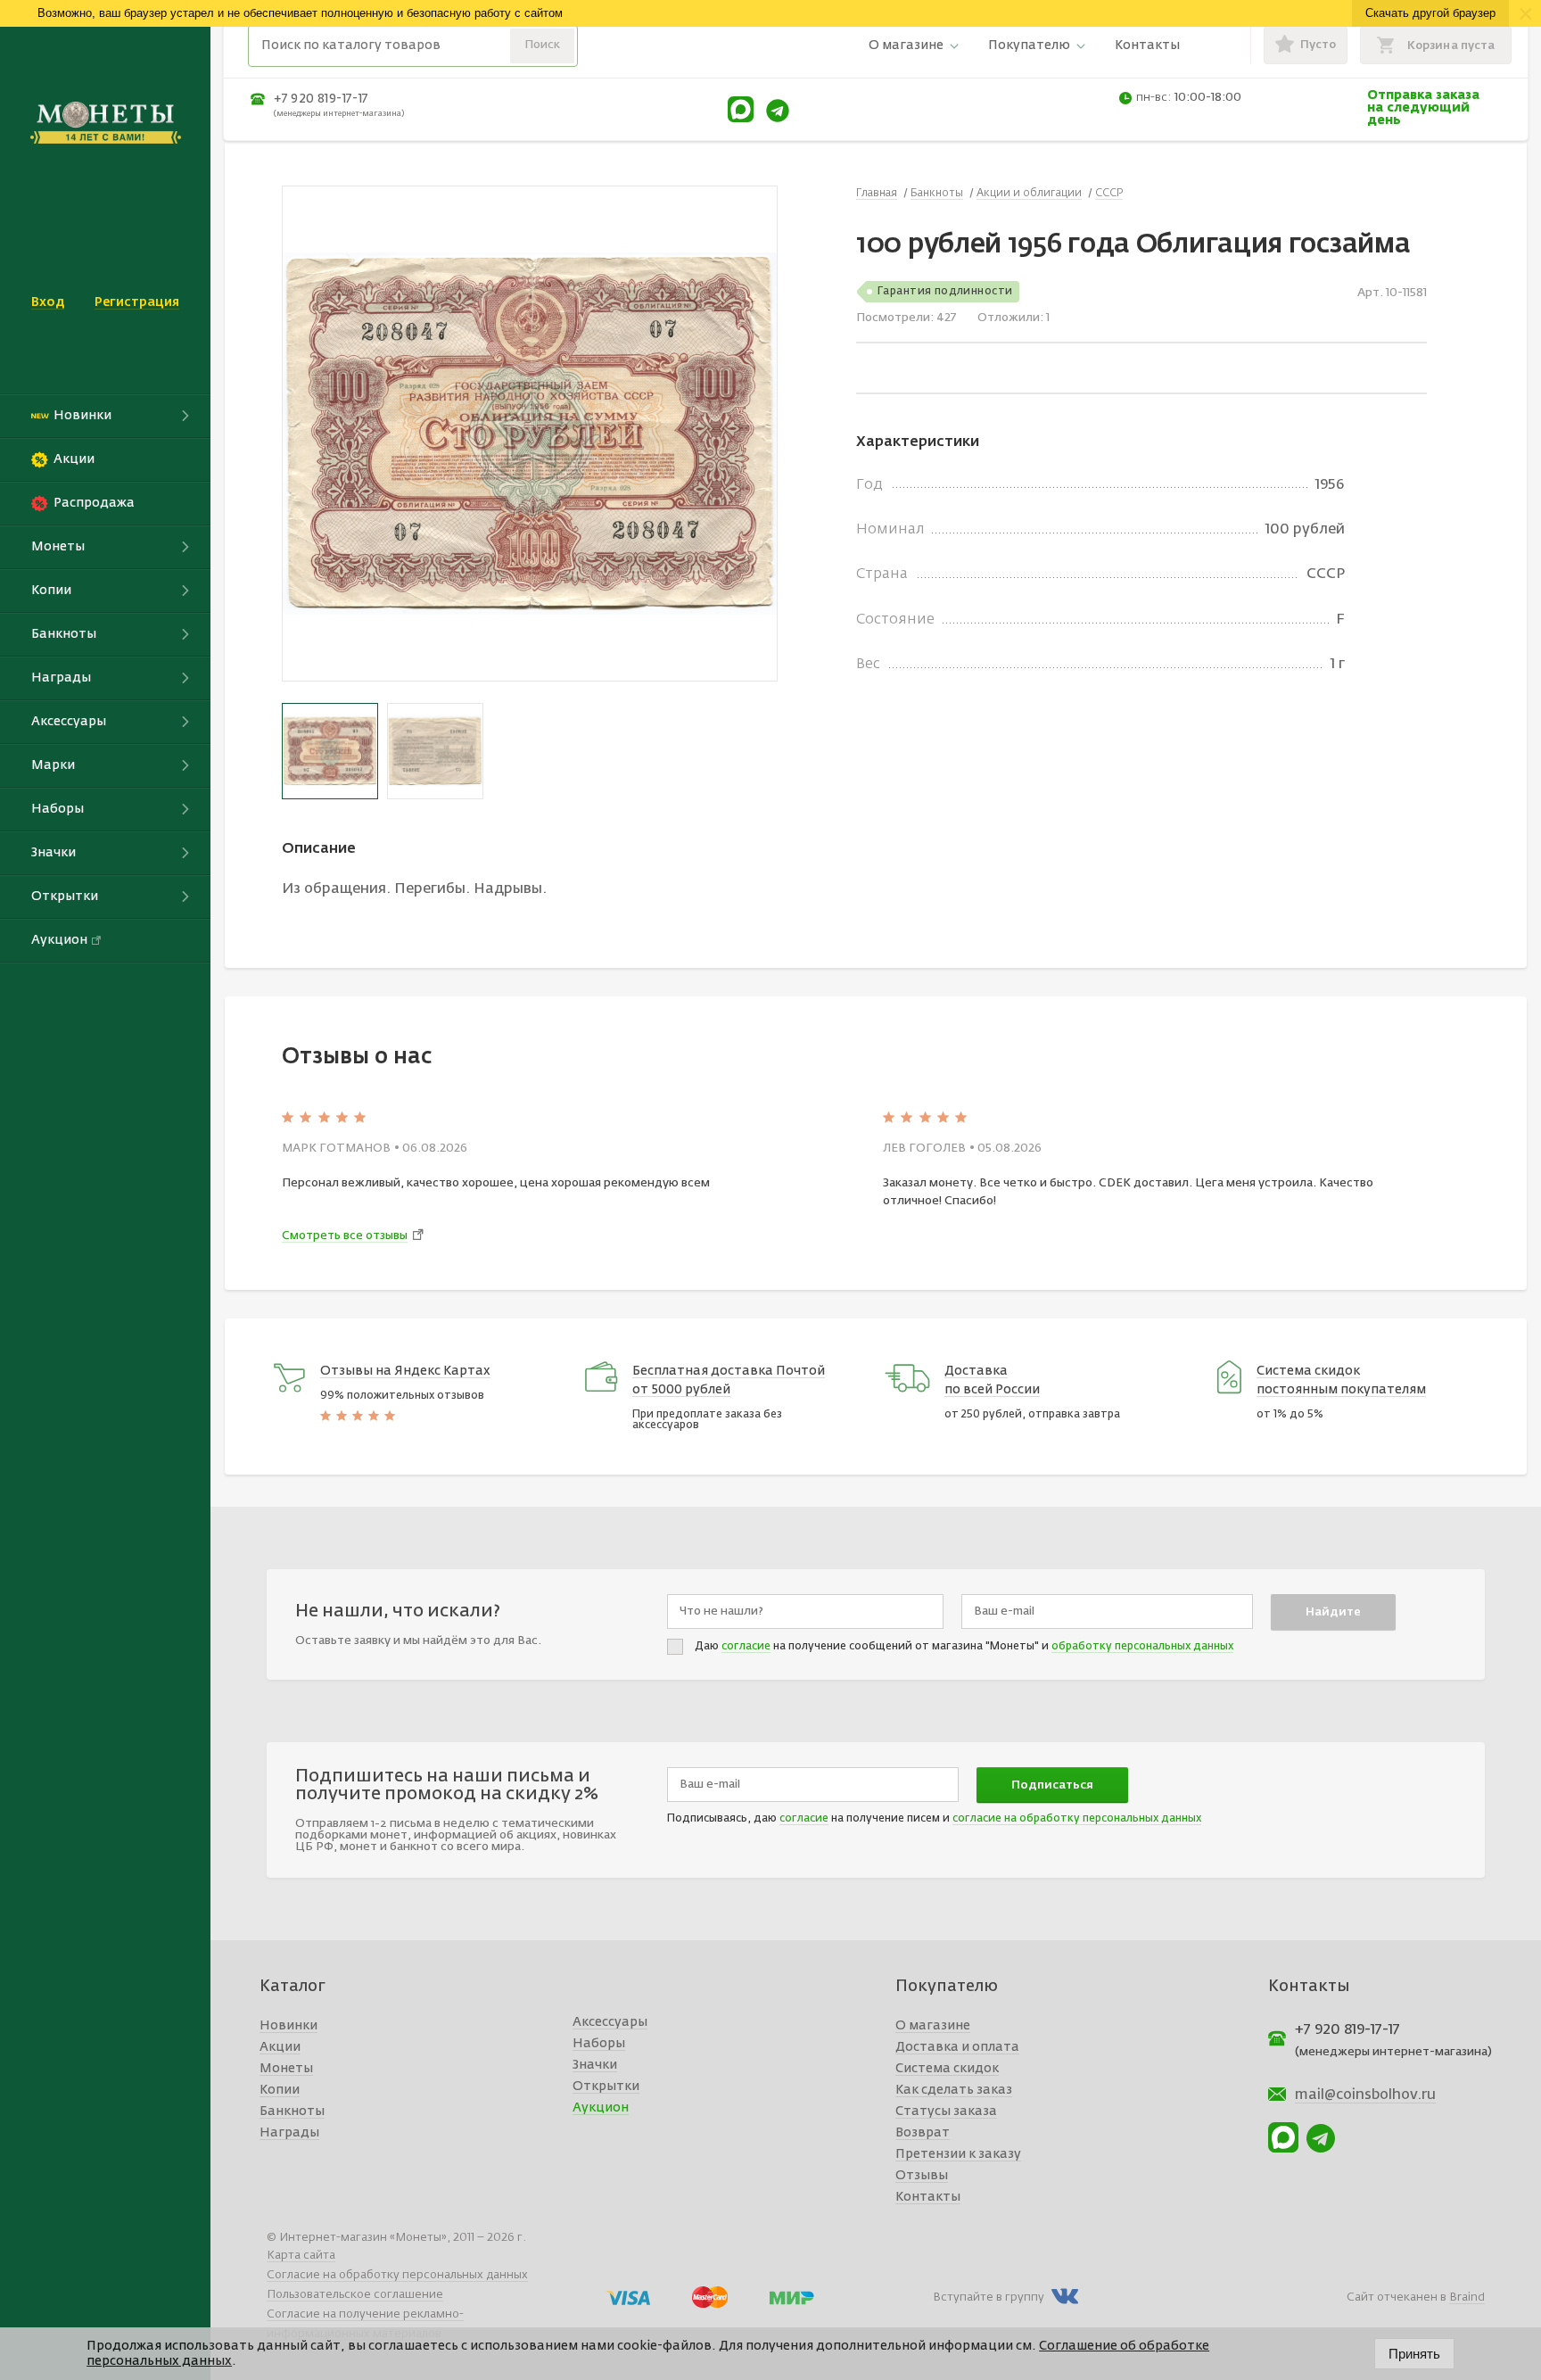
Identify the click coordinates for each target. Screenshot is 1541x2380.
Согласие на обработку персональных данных (397, 2275)
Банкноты (292, 2111)
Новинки (288, 2026)
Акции (280, 2047)
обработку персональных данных (1142, 1647)
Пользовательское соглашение (355, 2295)
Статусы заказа (946, 2111)
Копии (280, 2090)
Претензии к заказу (958, 2154)
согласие (746, 1647)
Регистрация (137, 302)
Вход (48, 302)
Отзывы (922, 2176)
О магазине (906, 45)
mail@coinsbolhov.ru (1365, 2095)
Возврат (923, 2133)
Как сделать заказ (954, 2090)
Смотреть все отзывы (345, 1236)
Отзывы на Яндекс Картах (405, 1371)
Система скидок (947, 2069)
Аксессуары (610, 2022)
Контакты (1147, 45)
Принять (1414, 2354)
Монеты (286, 2069)
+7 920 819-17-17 (321, 99)
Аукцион (601, 2108)
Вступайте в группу (989, 2297)
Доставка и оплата (957, 2047)
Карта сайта (301, 2256)
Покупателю (1029, 45)
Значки (595, 2065)
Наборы (599, 2044)
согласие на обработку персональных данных (1077, 1819)
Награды (289, 2133)
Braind (1467, 2297)
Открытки (606, 2087)
